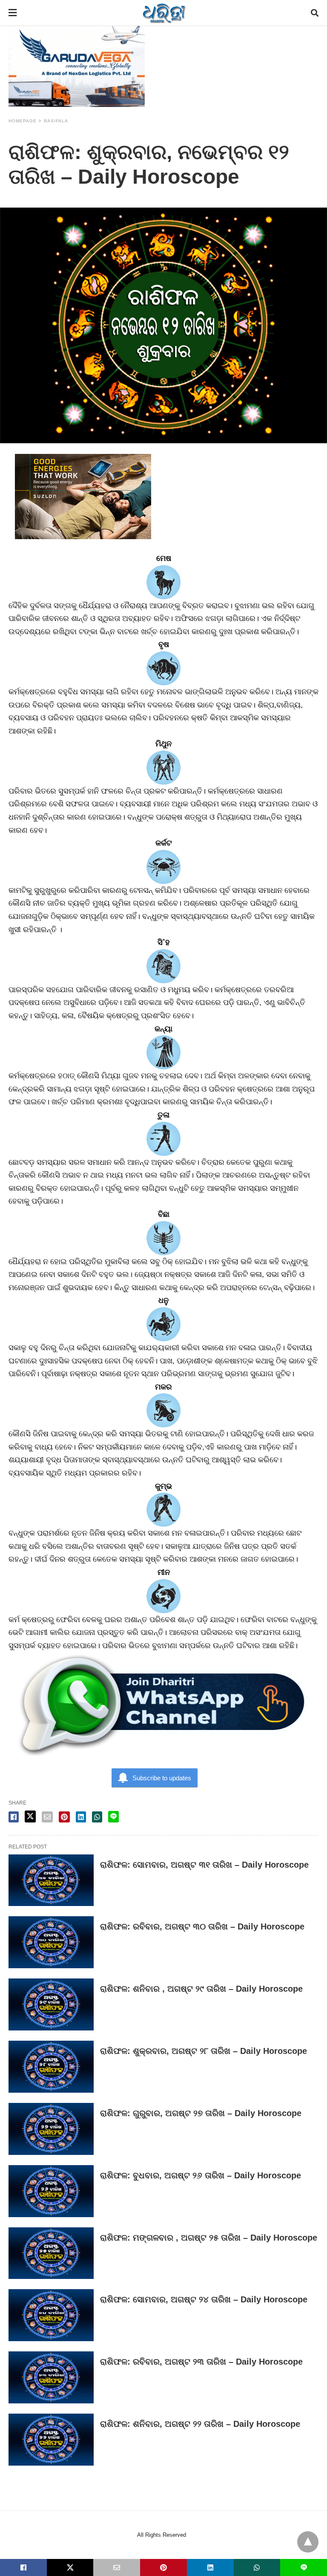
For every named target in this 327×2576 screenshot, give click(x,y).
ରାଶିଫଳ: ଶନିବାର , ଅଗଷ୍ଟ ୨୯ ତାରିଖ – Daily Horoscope (201, 1989)
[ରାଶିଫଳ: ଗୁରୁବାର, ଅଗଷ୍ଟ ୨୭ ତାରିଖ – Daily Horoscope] (51, 2129)
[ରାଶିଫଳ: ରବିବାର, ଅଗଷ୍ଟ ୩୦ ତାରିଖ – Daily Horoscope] (51, 1942)
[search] (315, 13)
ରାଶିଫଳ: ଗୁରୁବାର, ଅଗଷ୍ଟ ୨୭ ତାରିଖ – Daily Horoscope (201, 2113)
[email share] (47, 1817)
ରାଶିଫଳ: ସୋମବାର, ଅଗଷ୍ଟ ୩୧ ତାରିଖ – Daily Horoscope (204, 1865)
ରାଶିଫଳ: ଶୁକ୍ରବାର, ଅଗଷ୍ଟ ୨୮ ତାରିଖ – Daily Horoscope (204, 2051)
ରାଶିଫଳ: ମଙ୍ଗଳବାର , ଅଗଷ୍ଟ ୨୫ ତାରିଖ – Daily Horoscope (209, 2238)
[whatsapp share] (97, 1817)
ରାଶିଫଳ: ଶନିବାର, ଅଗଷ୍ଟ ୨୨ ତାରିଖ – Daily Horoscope (200, 2424)
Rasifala (56, 121)
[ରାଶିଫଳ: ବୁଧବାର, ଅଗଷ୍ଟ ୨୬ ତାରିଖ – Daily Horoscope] (51, 2191)
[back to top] (308, 2542)
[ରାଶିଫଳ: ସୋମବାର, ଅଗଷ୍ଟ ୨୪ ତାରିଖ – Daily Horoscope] (51, 2315)
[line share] (113, 1817)
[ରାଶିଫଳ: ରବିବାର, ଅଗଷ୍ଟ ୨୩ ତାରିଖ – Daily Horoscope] (51, 2377)
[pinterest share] (64, 1817)
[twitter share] (30, 1816)
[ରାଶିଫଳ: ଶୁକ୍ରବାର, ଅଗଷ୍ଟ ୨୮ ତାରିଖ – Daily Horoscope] (51, 2067)
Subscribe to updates (162, 1778)
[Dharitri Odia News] (164, 13)
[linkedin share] (81, 1817)
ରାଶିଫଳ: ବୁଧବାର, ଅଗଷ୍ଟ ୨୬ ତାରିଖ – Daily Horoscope (201, 2175)
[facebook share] (14, 1817)
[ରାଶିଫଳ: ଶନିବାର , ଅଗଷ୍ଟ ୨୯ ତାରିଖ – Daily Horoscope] (51, 2004)
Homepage (23, 121)
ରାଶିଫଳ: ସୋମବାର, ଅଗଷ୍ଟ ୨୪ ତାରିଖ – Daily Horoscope (204, 2299)
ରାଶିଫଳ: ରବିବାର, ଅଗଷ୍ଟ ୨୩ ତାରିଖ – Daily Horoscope (201, 2362)
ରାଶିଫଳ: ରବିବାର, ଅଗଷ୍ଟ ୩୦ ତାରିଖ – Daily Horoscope (202, 1926)
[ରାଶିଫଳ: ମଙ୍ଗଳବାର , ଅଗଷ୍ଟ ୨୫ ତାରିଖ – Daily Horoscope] (51, 2253)
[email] (117, 2567)
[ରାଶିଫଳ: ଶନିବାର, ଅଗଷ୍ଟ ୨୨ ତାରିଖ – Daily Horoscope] (51, 2440)
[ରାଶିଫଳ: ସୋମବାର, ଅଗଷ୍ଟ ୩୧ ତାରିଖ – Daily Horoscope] (51, 1880)
